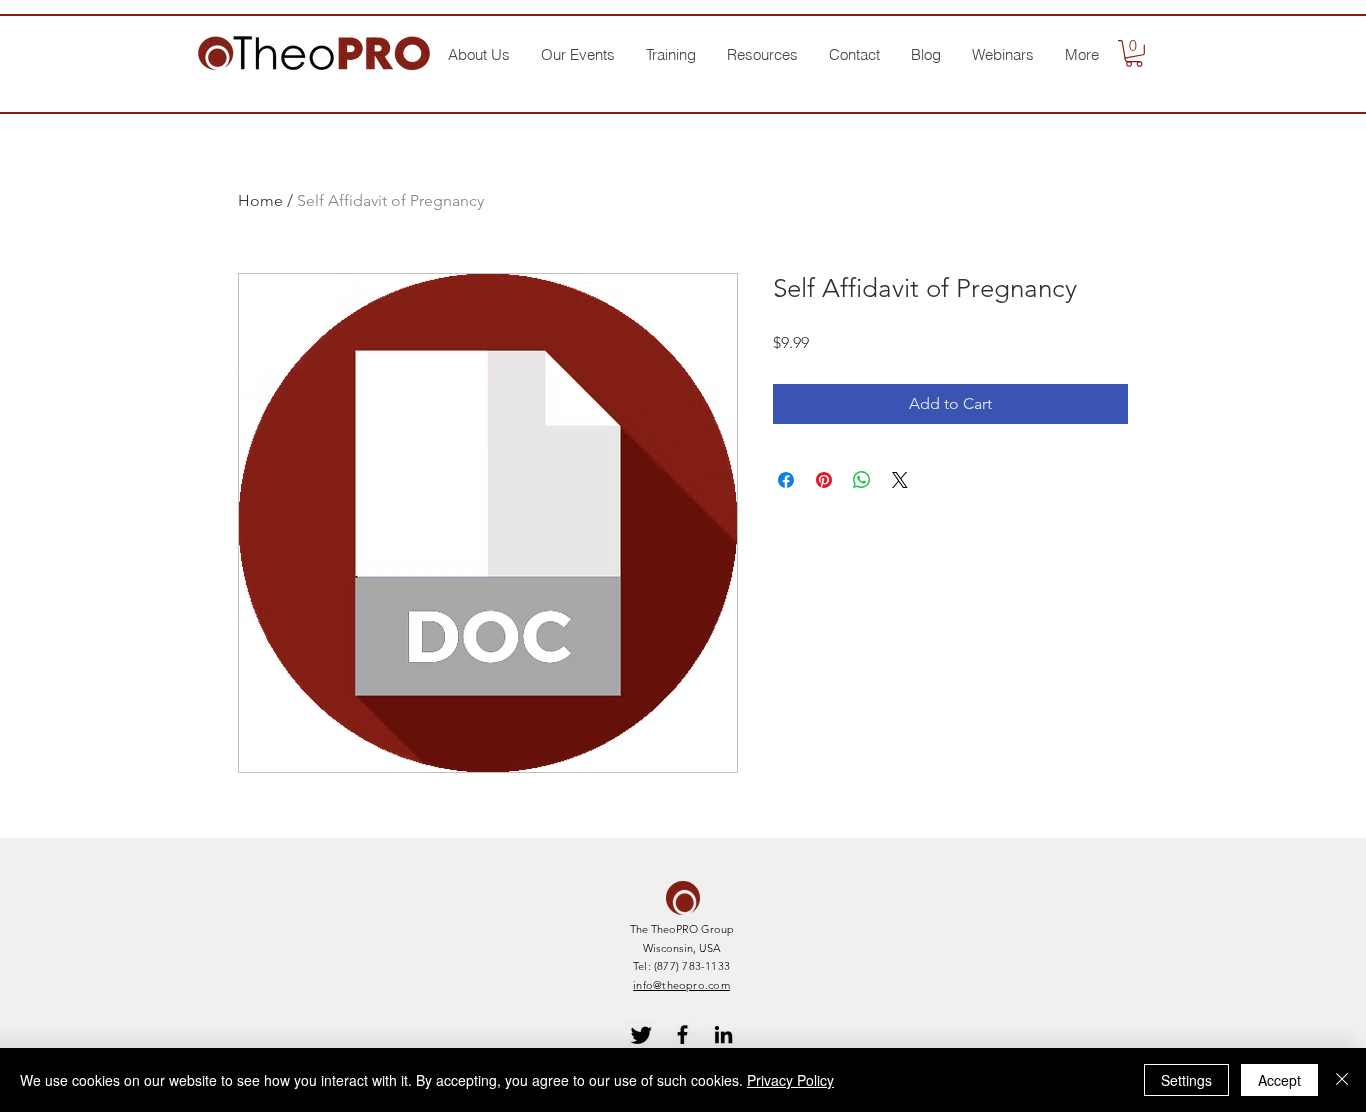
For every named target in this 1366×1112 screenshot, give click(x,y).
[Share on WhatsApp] (862, 480)
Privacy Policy (790, 1080)
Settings (1186, 1080)
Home (260, 200)
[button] (478, 55)
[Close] (1342, 1080)
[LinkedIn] (723, 1034)
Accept (1279, 1080)
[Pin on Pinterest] (824, 480)
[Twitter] (641, 1034)
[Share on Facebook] (786, 480)
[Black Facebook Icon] (682, 1034)
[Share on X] (900, 480)
